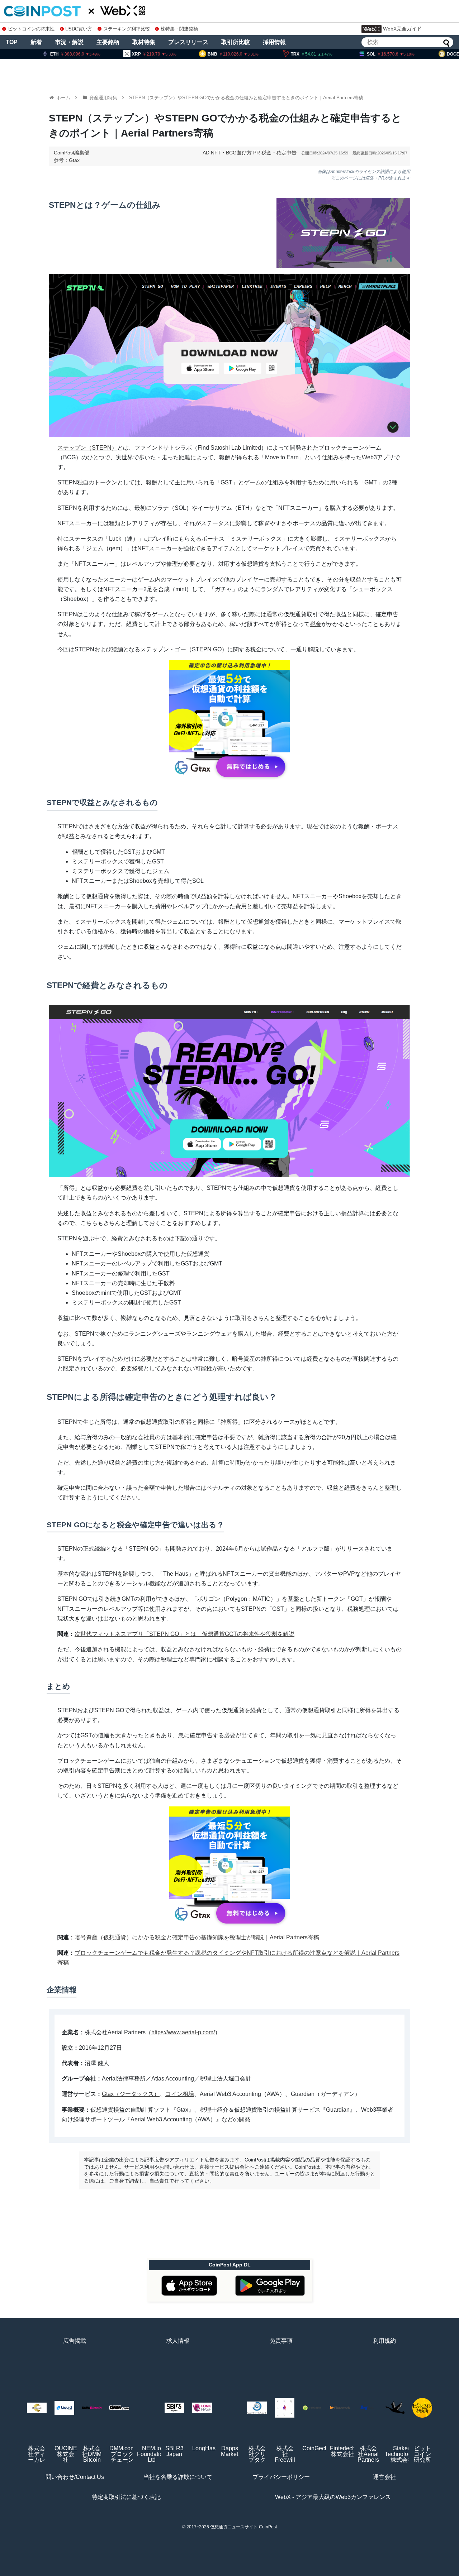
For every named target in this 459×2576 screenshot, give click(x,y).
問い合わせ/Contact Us (75, 2477)
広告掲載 (75, 2341)
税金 (316, 624)
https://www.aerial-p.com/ (183, 2032)
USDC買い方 (79, 29)
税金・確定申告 (279, 153)
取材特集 (144, 42)
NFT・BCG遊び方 (231, 153)
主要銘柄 (108, 42)
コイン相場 (180, 2094)
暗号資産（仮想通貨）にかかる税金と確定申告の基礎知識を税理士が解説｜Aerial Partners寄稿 (197, 1937)
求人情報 (178, 2341)
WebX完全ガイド (402, 29)
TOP (12, 42)
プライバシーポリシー (281, 2477)
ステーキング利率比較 (126, 29)
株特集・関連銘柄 (179, 29)
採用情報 (274, 42)
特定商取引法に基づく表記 (126, 2497)
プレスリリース (188, 42)
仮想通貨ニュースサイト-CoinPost (243, 2527)
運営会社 (384, 2477)
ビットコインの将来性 (31, 29)
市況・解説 (69, 42)
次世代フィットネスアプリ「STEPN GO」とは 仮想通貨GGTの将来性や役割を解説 (184, 1634)
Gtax (74, 160)
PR (257, 153)
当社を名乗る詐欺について (178, 2477)
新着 (36, 42)
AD (206, 153)
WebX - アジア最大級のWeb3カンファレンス (333, 2497)
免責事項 (281, 2341)
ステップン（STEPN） (87, 448)
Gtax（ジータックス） (131, 2094)
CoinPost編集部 (72, 153)
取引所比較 (236, 42)
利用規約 (384, 2341)
